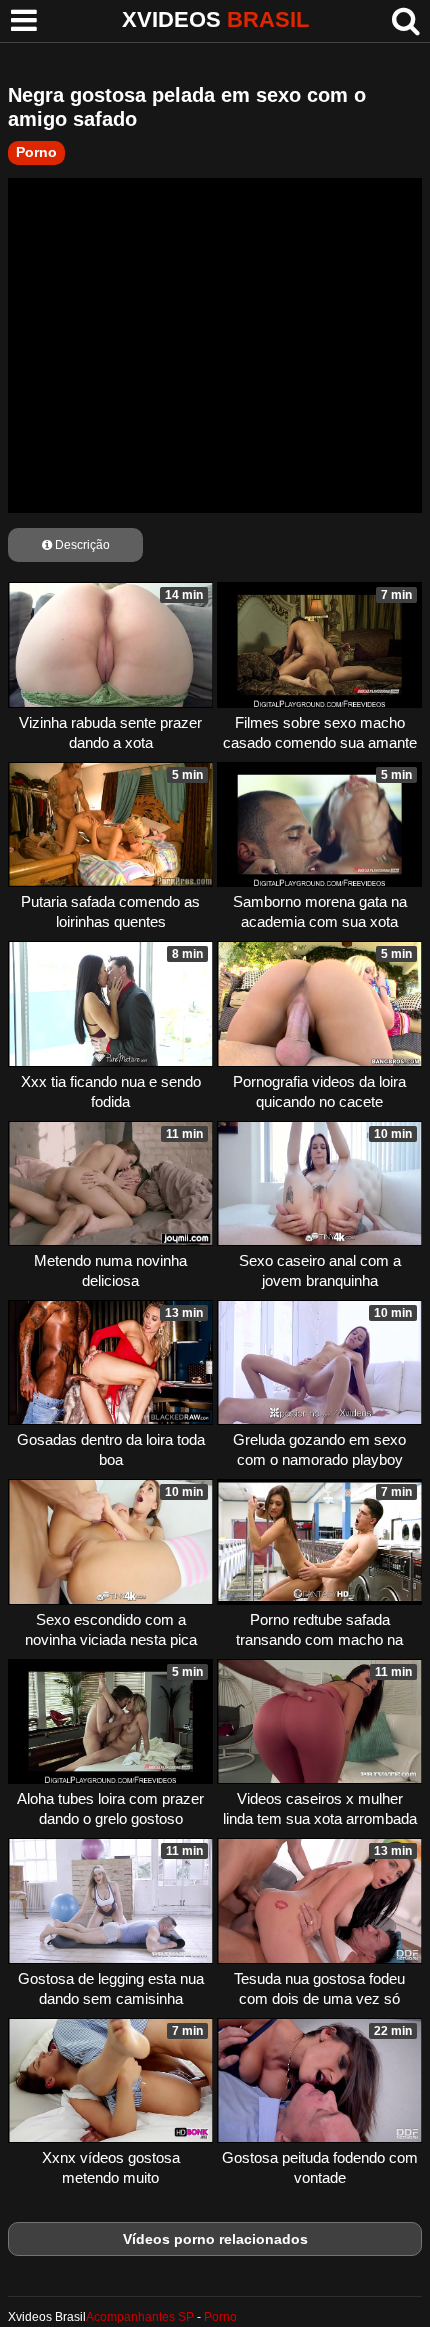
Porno (36, 152)
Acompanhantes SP (140, 2317)
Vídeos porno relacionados (215, 2239)
